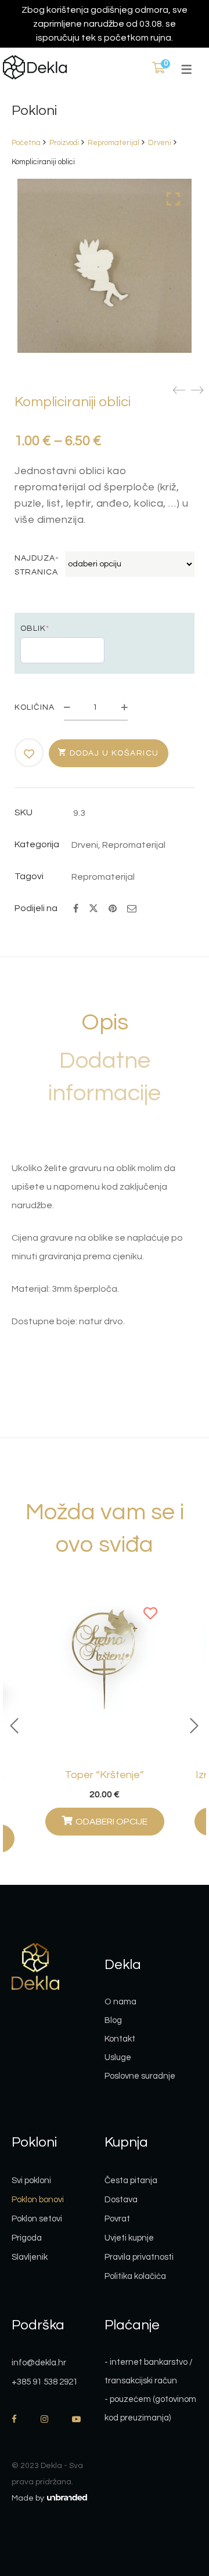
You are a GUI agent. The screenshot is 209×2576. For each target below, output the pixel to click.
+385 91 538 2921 (45, 2382)
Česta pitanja (131, 2181)
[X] (93, 907)
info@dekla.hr (39, 2363)
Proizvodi (64, 143)
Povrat (117, 2219)
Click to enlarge (173, 199)
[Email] (132, 909)
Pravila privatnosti (139, 2257)
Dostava (121, 2200)
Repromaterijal (113, 143)
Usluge (118, 2057)
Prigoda (27, 2238)
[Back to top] (177, 2503)
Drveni (160, 143)
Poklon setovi (37, 2219)
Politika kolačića (135, 2276)
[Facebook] (76, 909)
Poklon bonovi (38, 2200)
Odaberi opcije (111, 1822)
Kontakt (120, 2039)
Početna (26, 143)
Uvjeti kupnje (129, 2238)
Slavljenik (30, 2257)
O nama (120, 2002)
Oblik (35, 628)
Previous (15, 1726)
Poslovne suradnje (140, 2076)
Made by (29, 2498)
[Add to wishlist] (30, 754)
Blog (113, 2020)
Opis (105, 1022)
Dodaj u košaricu (114, 753)
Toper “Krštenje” (105, 1775)
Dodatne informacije (105, 1077)
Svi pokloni (31, 2181)
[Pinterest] (113, 909)
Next (194, 1726)
